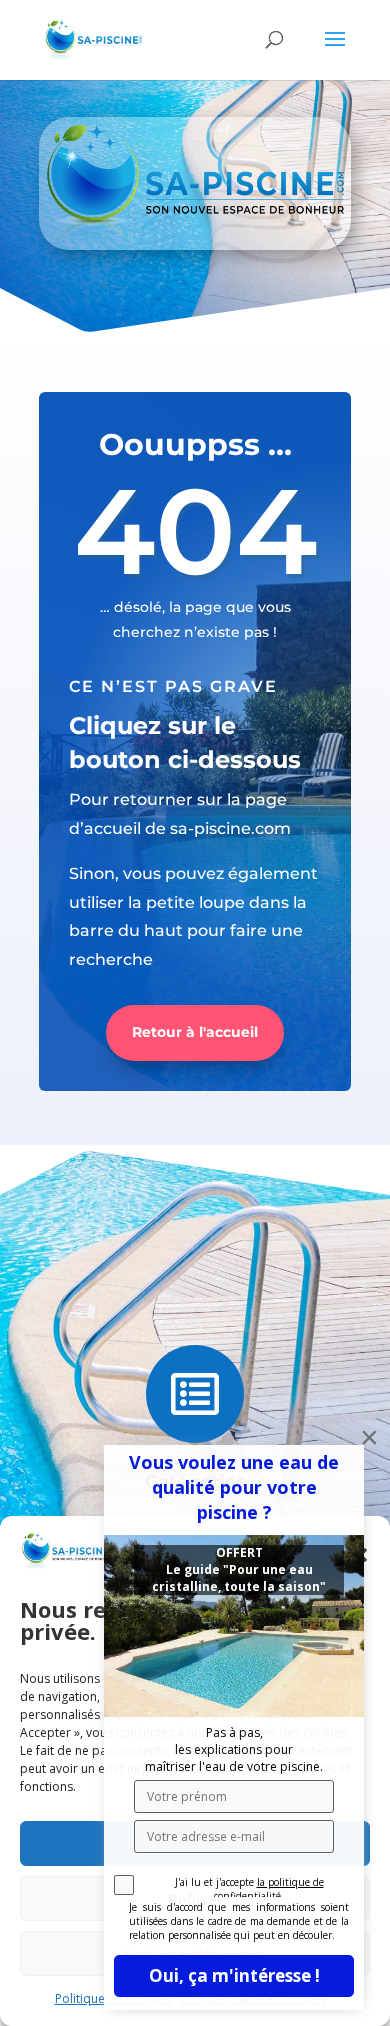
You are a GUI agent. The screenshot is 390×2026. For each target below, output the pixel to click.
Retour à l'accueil (195, 1032)
